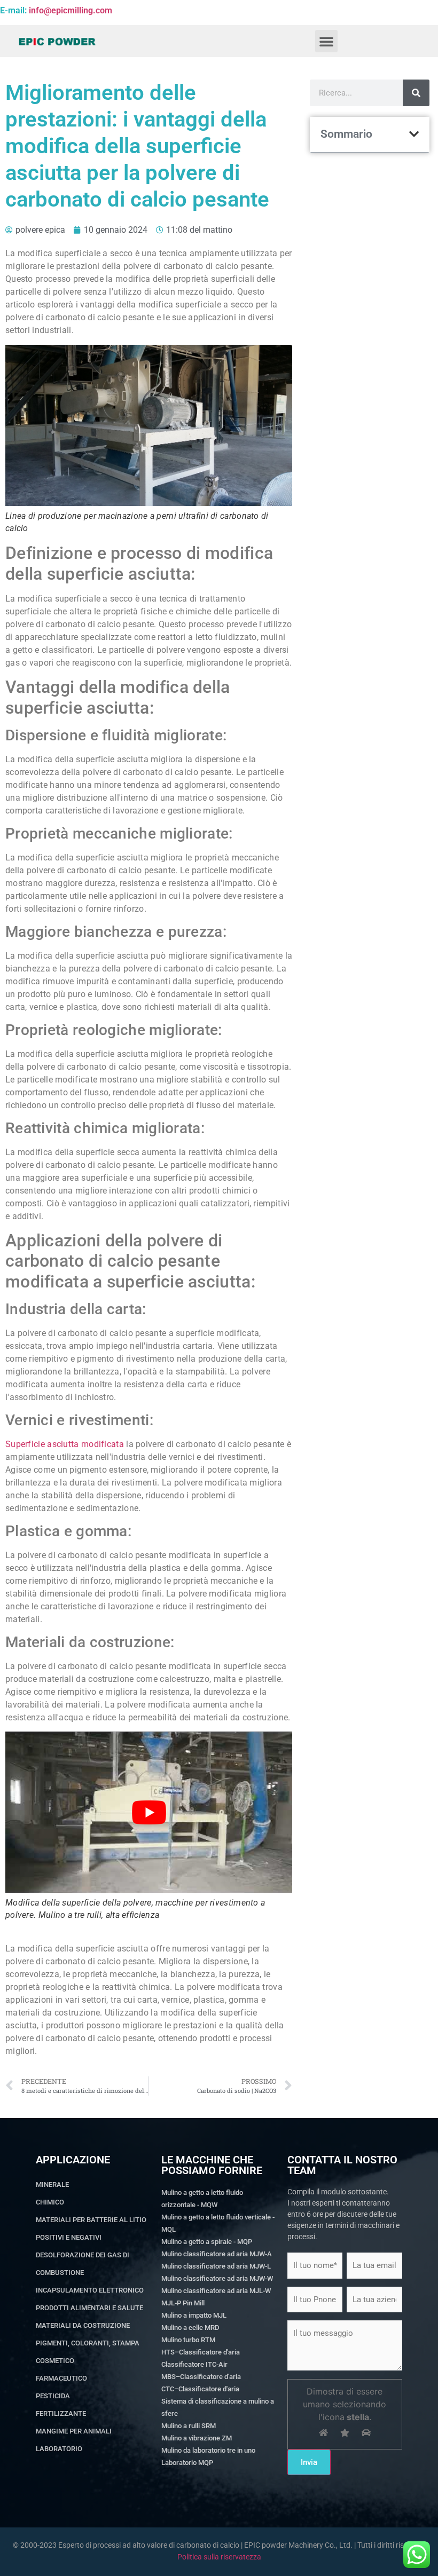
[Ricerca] (416, 93)
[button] (326, 41)
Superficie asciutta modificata (65, 1444)
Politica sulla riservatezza (219, 2557)
